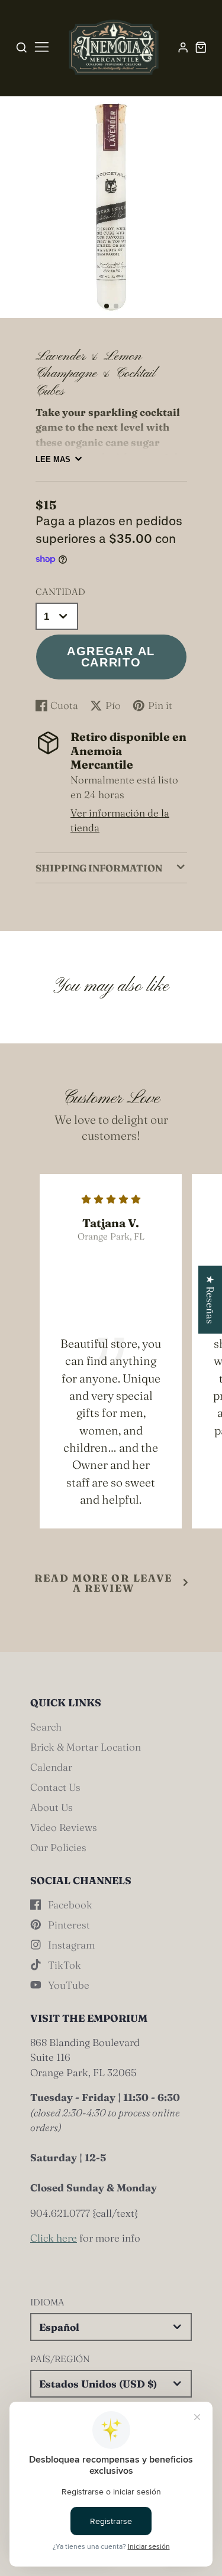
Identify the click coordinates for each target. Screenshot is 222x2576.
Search (46, 1727)
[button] (107, 306)
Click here (54, 2238)
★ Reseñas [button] (210, 1300)
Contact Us (55, 1787)
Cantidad (60, 592)
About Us (52, 1807)
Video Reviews (64, 1827)
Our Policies (58, 1847)
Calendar (51, 1767)
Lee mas (53, 459)
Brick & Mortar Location (86, 1747)
